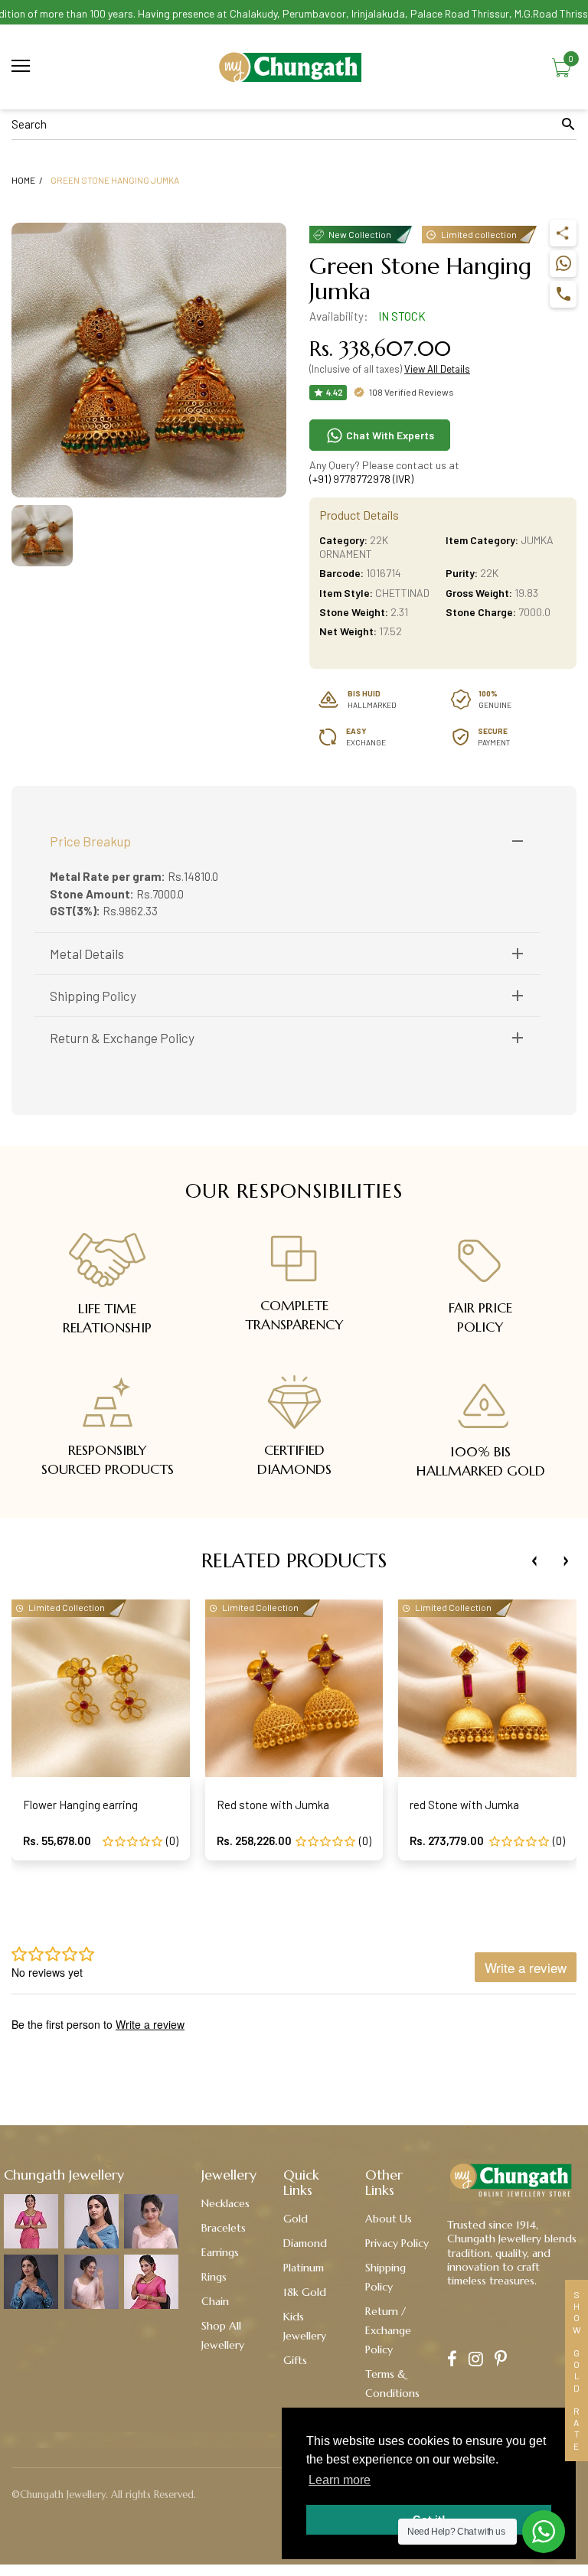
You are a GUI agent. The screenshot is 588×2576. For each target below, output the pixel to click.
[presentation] (534, 1561)
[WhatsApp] (563, 264)
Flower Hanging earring (80, 1805)
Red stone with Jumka (273, 1805)
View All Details (437, 369)
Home (23, 180)
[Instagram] (476, 2361)
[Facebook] (452, 2361)
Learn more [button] (340, 2480)
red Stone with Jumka (464, 1805)
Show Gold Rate (577, 2371)
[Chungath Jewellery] (294, 67)
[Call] (563, 294)
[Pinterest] (501, 2361)
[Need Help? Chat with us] (544, 2532)
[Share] (563, 233)
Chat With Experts (389, 435)
